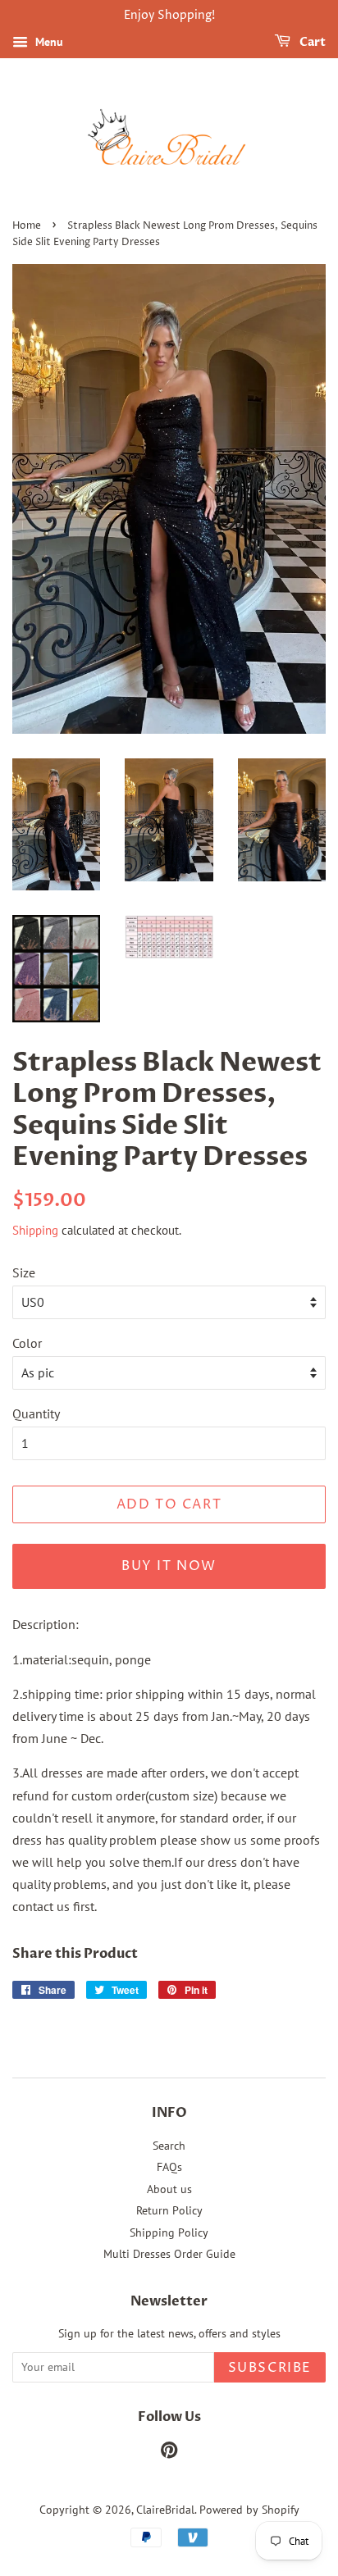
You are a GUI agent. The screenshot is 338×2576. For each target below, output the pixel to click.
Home (27, 226)
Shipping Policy (169, 2232)
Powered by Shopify (249, 2510)
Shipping (35, 1230)
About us (169, 2189)
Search (169, 2146)
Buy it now (169, 1566)
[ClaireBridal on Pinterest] (169, 2453)
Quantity (36, 1413)
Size (24, 1272)
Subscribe (270, 2368)
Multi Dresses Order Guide (169, 2254)
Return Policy (169, 2210)
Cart (311, 42)
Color (27, 1343)
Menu (48, 42)
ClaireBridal (165, 2510)
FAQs (169, 2167)
